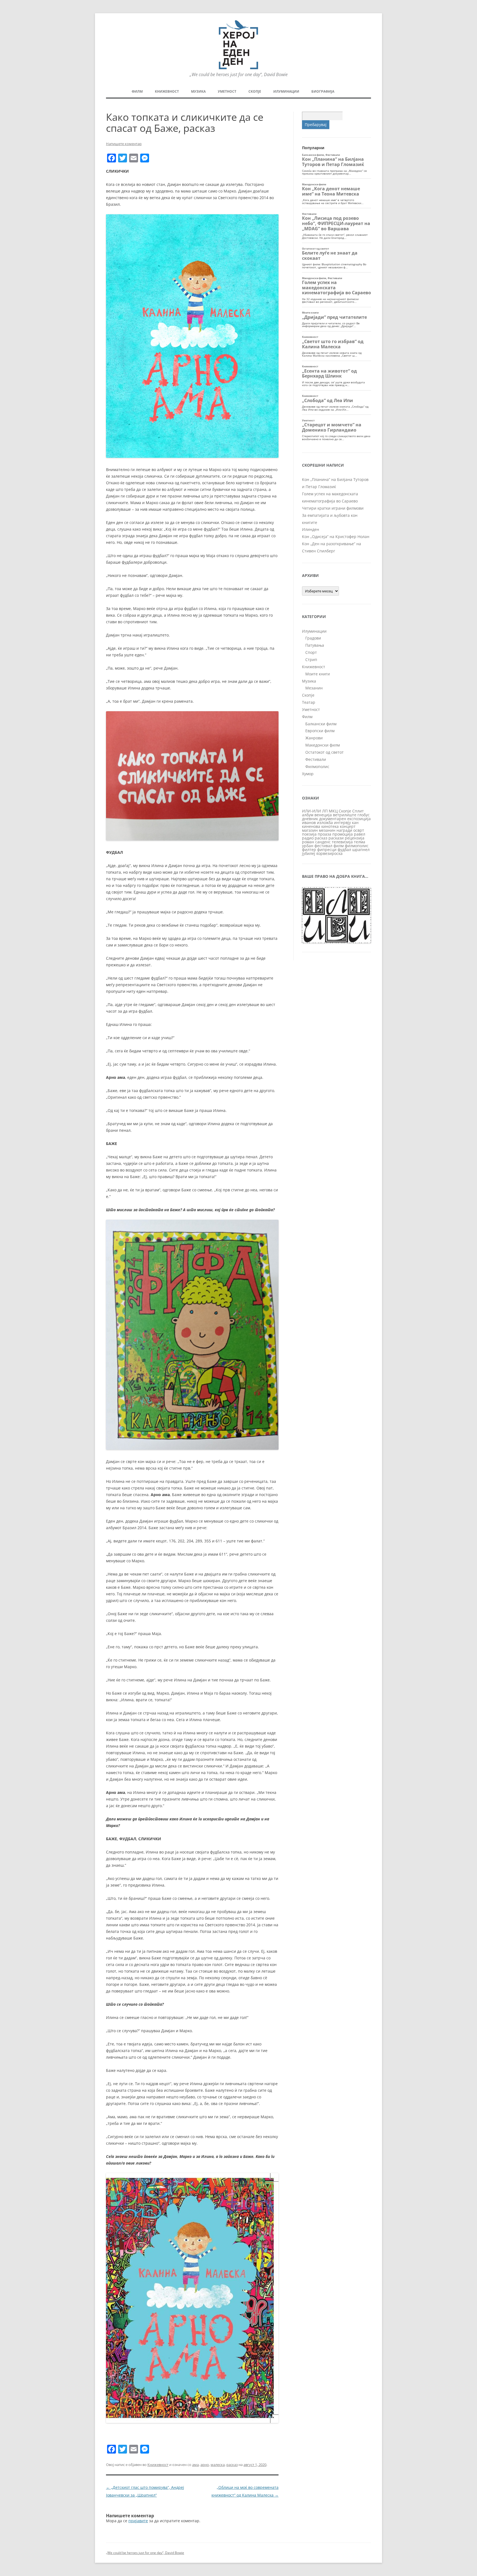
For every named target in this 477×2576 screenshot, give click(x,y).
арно (205, 2465)
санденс (323, 842)
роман (308, 842)
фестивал (323, 846)
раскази (336, 838)
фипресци (327, 850)
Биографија (323, 91)
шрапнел (361, 850)
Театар (309, 702)
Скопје (255, 91)
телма (360, 842)
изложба (325, 822)
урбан (308, 846)
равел (360, 834)
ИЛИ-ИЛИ (312, 811)
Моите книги (318, 674)
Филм (137, 91)
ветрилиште (345, 815)
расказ (232, 2465)
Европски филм (320, 731)
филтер (309, 850)
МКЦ (333, 811)
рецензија (355, 838)
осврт (359, 830)
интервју (342, 822)
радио (308, 838)
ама (195, 2465)
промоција (343, 834)
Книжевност (167, 91)
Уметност (227, 91)
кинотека (330, 826)
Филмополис (317, 767)
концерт (348, 826)
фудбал (344, 850)
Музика (198, 91)
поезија (309, 834)
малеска (218, 2465)
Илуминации (286, 91)
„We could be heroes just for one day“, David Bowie (145, 2553)
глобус (364, 815)
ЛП (325, 811)
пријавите (138, 2521)
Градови (313, 638)
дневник (310, 819)
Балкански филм (321, 724)
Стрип (311, 660)
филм (339, 846)
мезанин (327, 830)
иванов (309, 822)
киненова (311, 826)
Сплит (358, 811)
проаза (324, 834)
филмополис (357, 846)
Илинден (311, 529)
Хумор (308, 774)
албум (308, 815)
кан (355, 822)
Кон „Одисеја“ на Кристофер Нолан (336, 537)
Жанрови (314, 738)
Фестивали (316, 759)
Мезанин (314, 688)
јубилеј (309, 853)
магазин (310, 830)
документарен (333, 819)
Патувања (315, 645)
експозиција (359, 819)
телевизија (342, 842)
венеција (323, 815)
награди (344, 830)
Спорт (311, 652)
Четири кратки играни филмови (333, 508)
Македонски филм (323, 745)
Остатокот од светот (324, 752)
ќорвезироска (329, 853)
